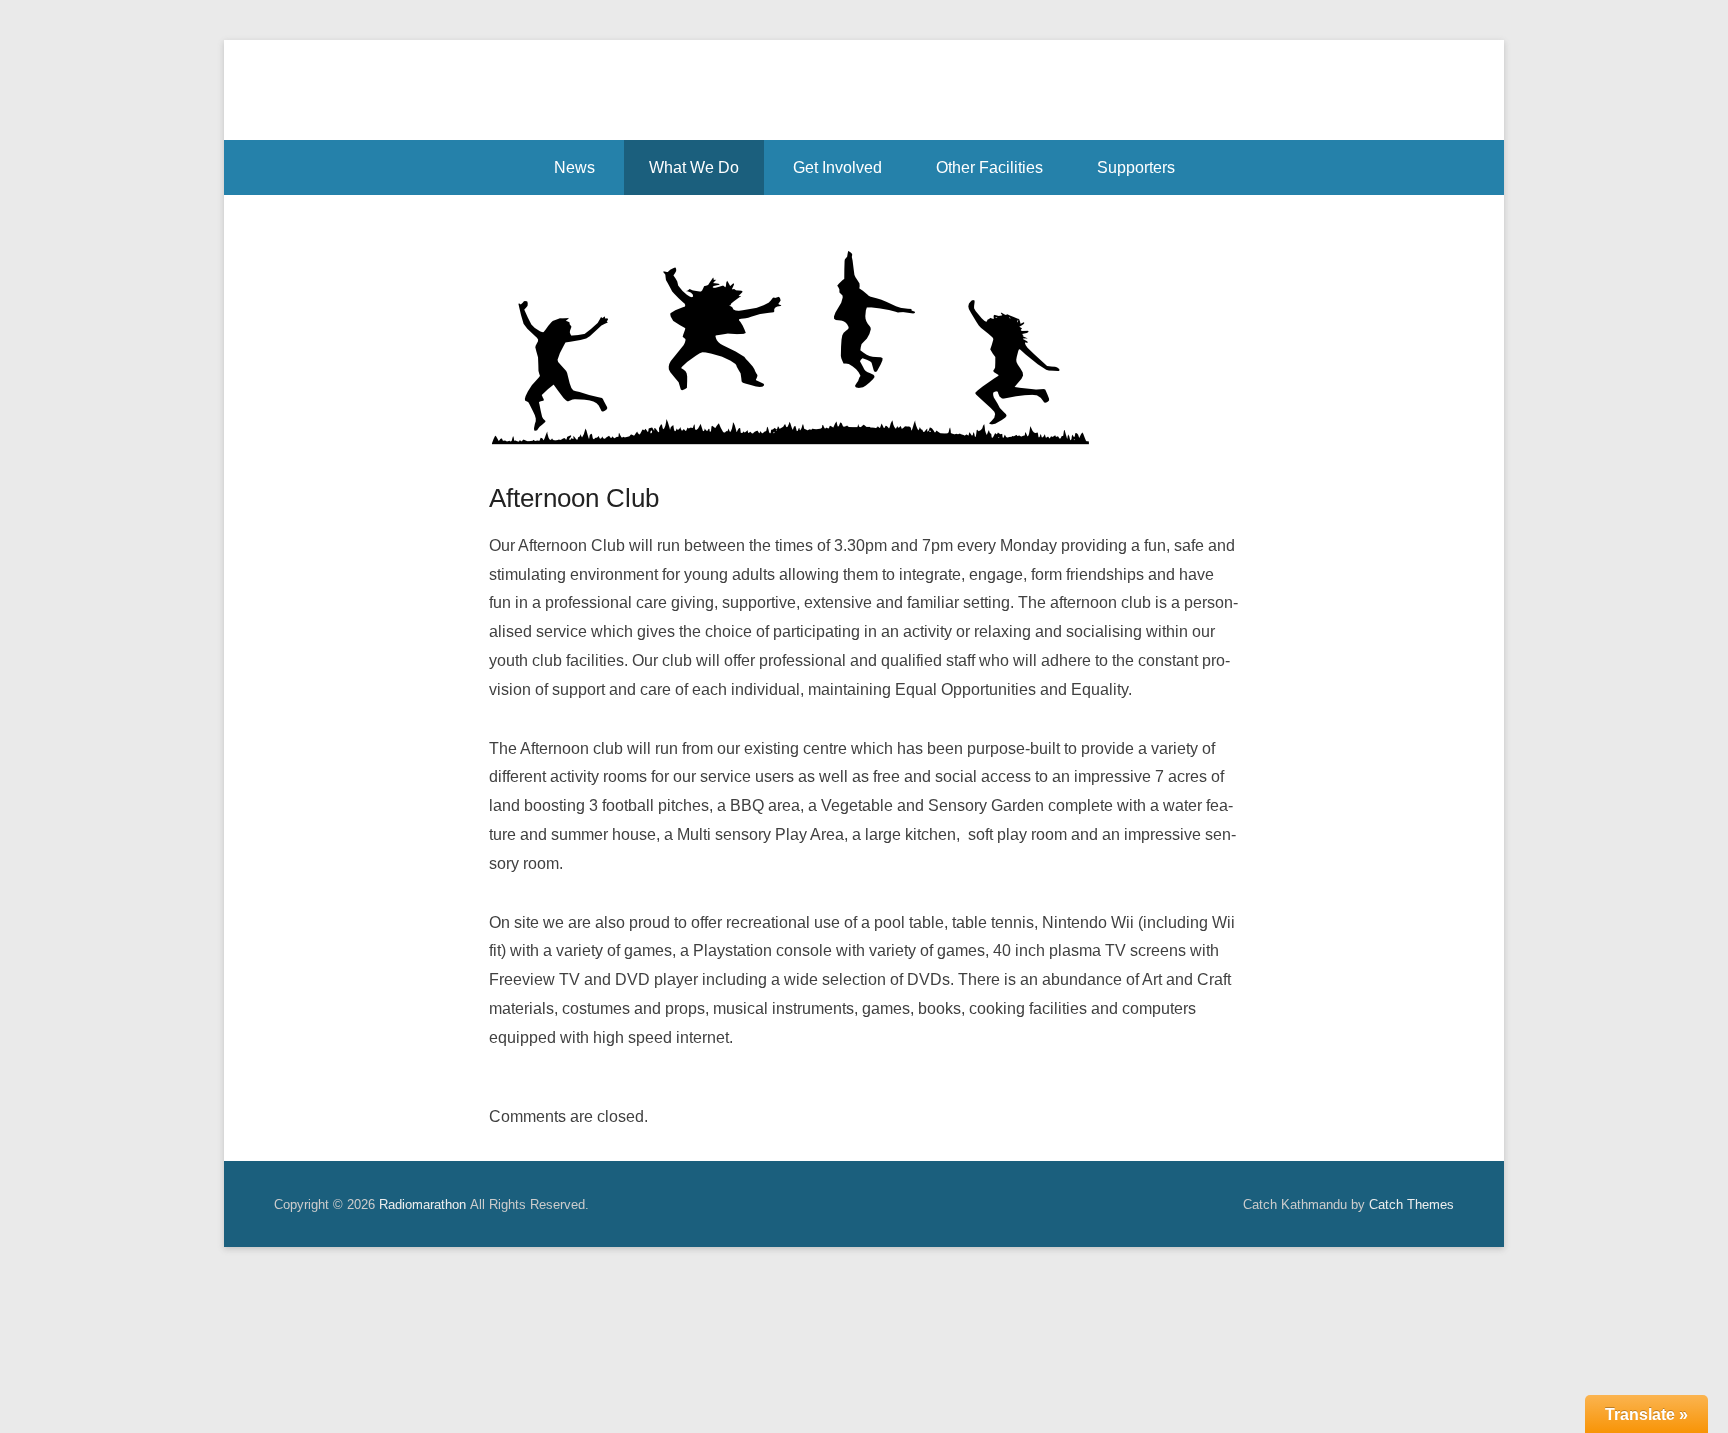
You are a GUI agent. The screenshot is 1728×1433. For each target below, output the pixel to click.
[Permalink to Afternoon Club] (864, 345)
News (574, 167)
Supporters (1136, 167)
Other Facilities (989, 167)
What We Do (694, 167)
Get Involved (837, 167)
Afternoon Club (574, 498)
